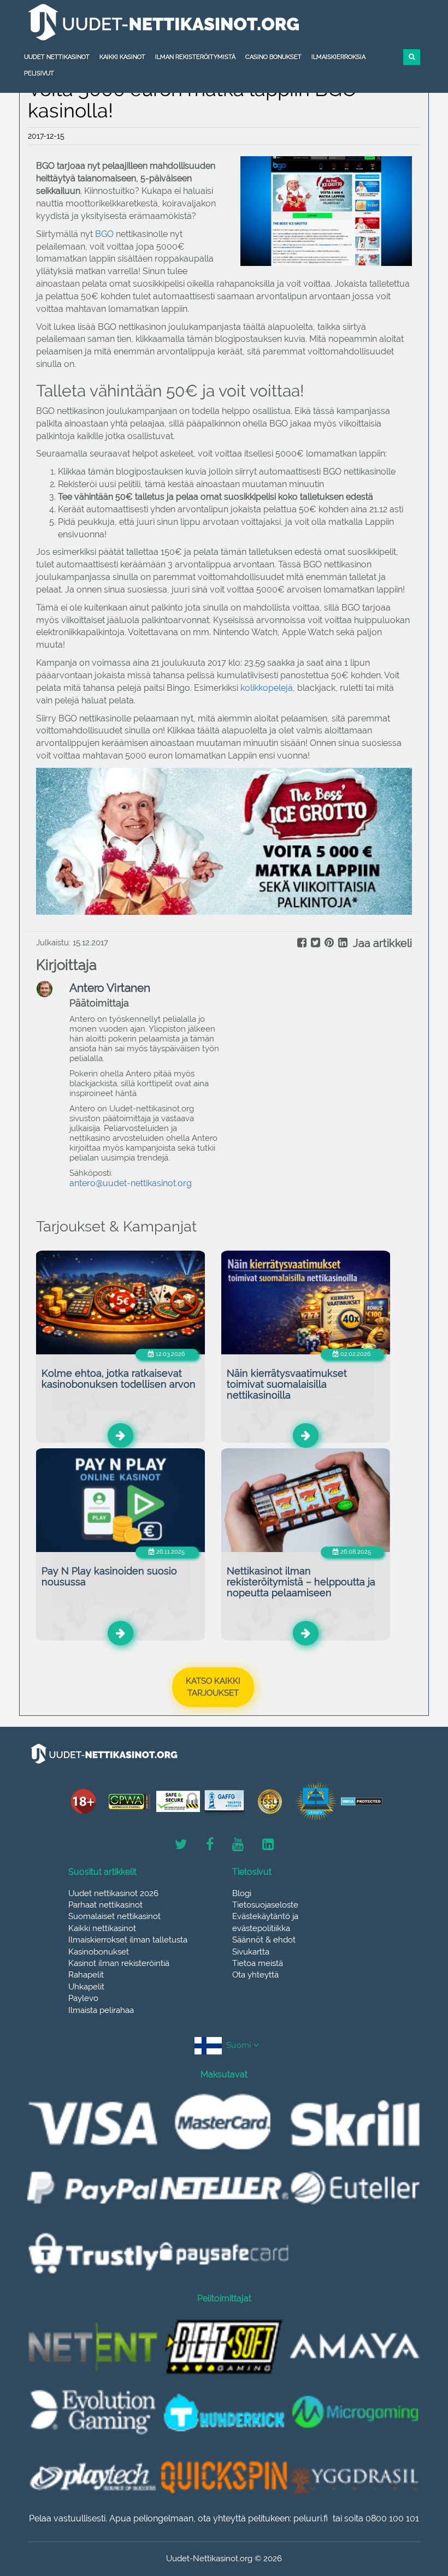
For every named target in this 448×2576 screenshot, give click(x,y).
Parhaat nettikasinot (105, 1905)
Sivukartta (251, 1952)
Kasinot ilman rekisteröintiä (119, 1963)
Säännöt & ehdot (264, 1940)
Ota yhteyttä (255, 1975)
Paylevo (83, 1998)
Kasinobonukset (99, 1952)
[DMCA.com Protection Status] (362, 1801)
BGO (104, 234)
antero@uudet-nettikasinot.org (131, 1183)
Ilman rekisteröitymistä (195, 57)
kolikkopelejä (267, 688)
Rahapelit (86, 1975)
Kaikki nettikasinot (102, 1928)
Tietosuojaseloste (265, 1905)
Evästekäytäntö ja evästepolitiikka (265, 1922)
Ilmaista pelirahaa (101, 2010)
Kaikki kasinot (122, 57)
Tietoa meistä (258, 1963)
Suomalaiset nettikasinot (114, 1916)
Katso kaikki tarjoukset (213, 1687)
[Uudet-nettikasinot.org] (224, 22)
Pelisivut (39, 73)
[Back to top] (415, 2508)
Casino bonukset (273, 57)
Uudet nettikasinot (57, 57)
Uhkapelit (86, 1987)
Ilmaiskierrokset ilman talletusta (128, 1940)
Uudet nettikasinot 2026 (113, 1893)
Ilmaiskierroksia (338, 57)
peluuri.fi (311, 2518)
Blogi (242, 1893)
